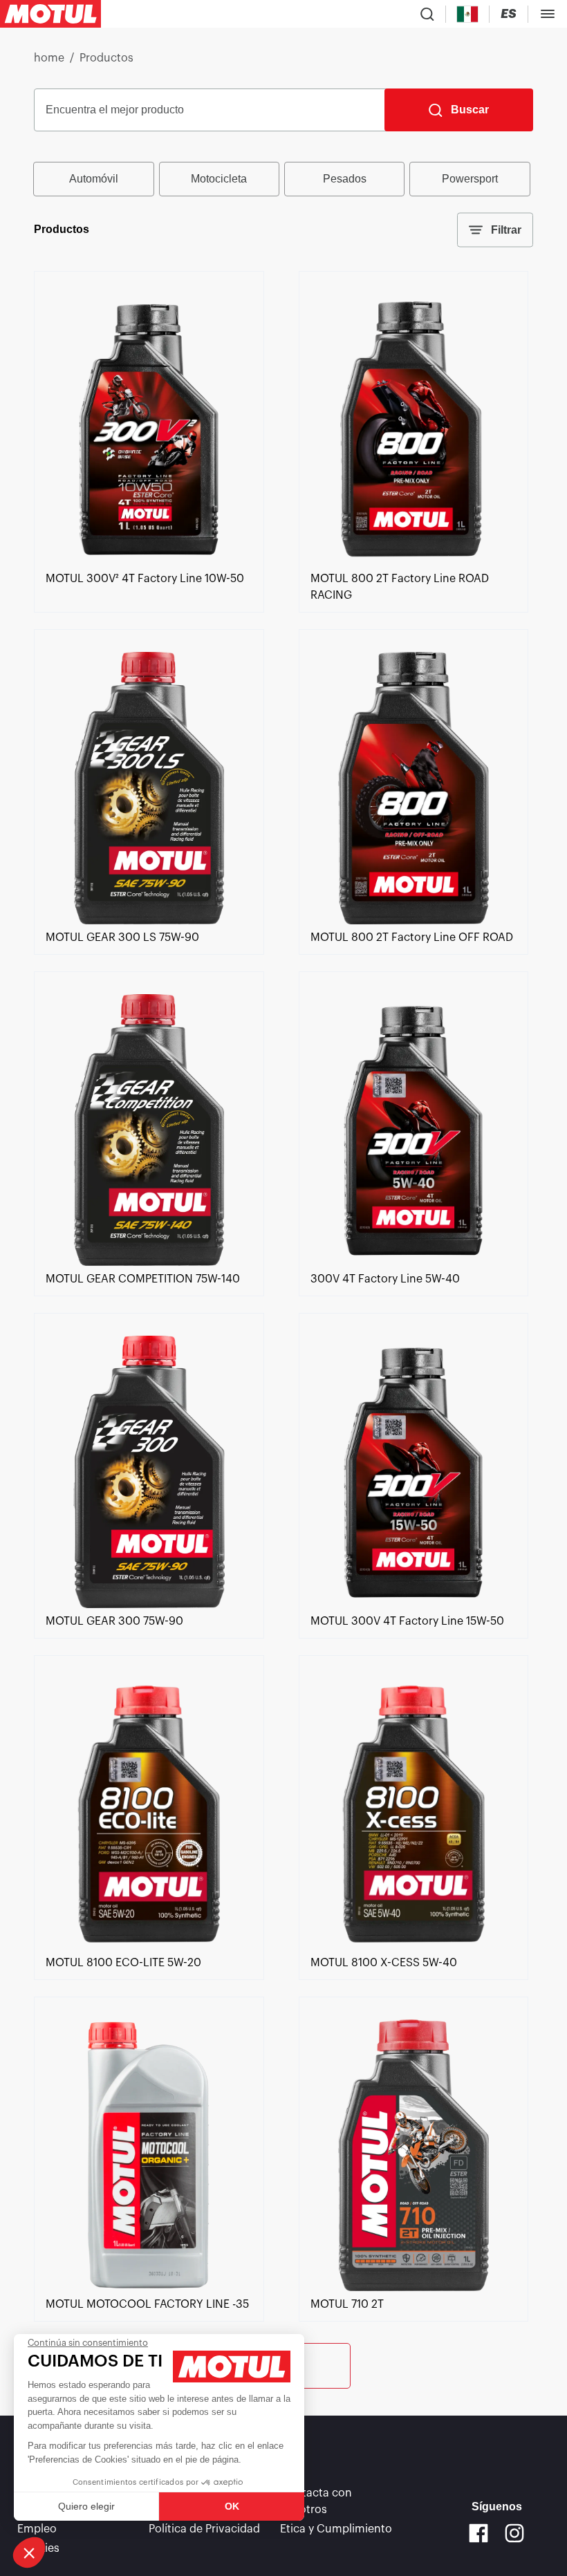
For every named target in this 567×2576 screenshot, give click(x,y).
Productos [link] (106, 58)
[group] (283, 179)
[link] (149, 562)
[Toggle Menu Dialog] (548, 14)
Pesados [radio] (345, 179)
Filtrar (506, 230)
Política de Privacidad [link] (204, 2529)
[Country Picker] (468, 14)
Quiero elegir (86, 2506)
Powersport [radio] (470, 179)
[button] (29, 2552)
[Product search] (427, 14)
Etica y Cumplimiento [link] (336, 2529)
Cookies (38, 2548)
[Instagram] (514, 2533)
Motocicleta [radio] (219, 179)
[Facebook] (478, 2533)
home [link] (49, 58)
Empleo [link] (37, 2529)
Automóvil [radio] (94, 179)
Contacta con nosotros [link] (316, 2501)
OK (232, 2506)
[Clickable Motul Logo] (50, 14)
